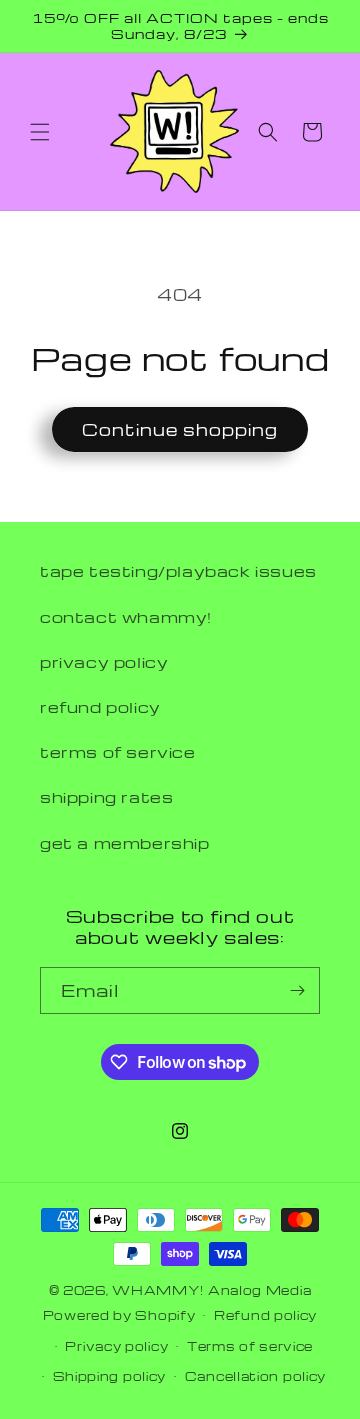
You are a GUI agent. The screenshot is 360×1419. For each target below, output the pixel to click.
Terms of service (250, 1346)
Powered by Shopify (119, 1315)
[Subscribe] (297, 990)
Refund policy (265, 1315)
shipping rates (106, 797)
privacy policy (104, 662)
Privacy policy (116, 1346)
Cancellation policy (255, 1376)
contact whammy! (126, 617)
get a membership (125, 843)
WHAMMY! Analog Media (211, 1290)
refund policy (100, 707)
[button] (40, 132)
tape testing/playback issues (178, 571)
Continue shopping (180, 429)
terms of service (118, 752)
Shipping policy (110, 1376)
